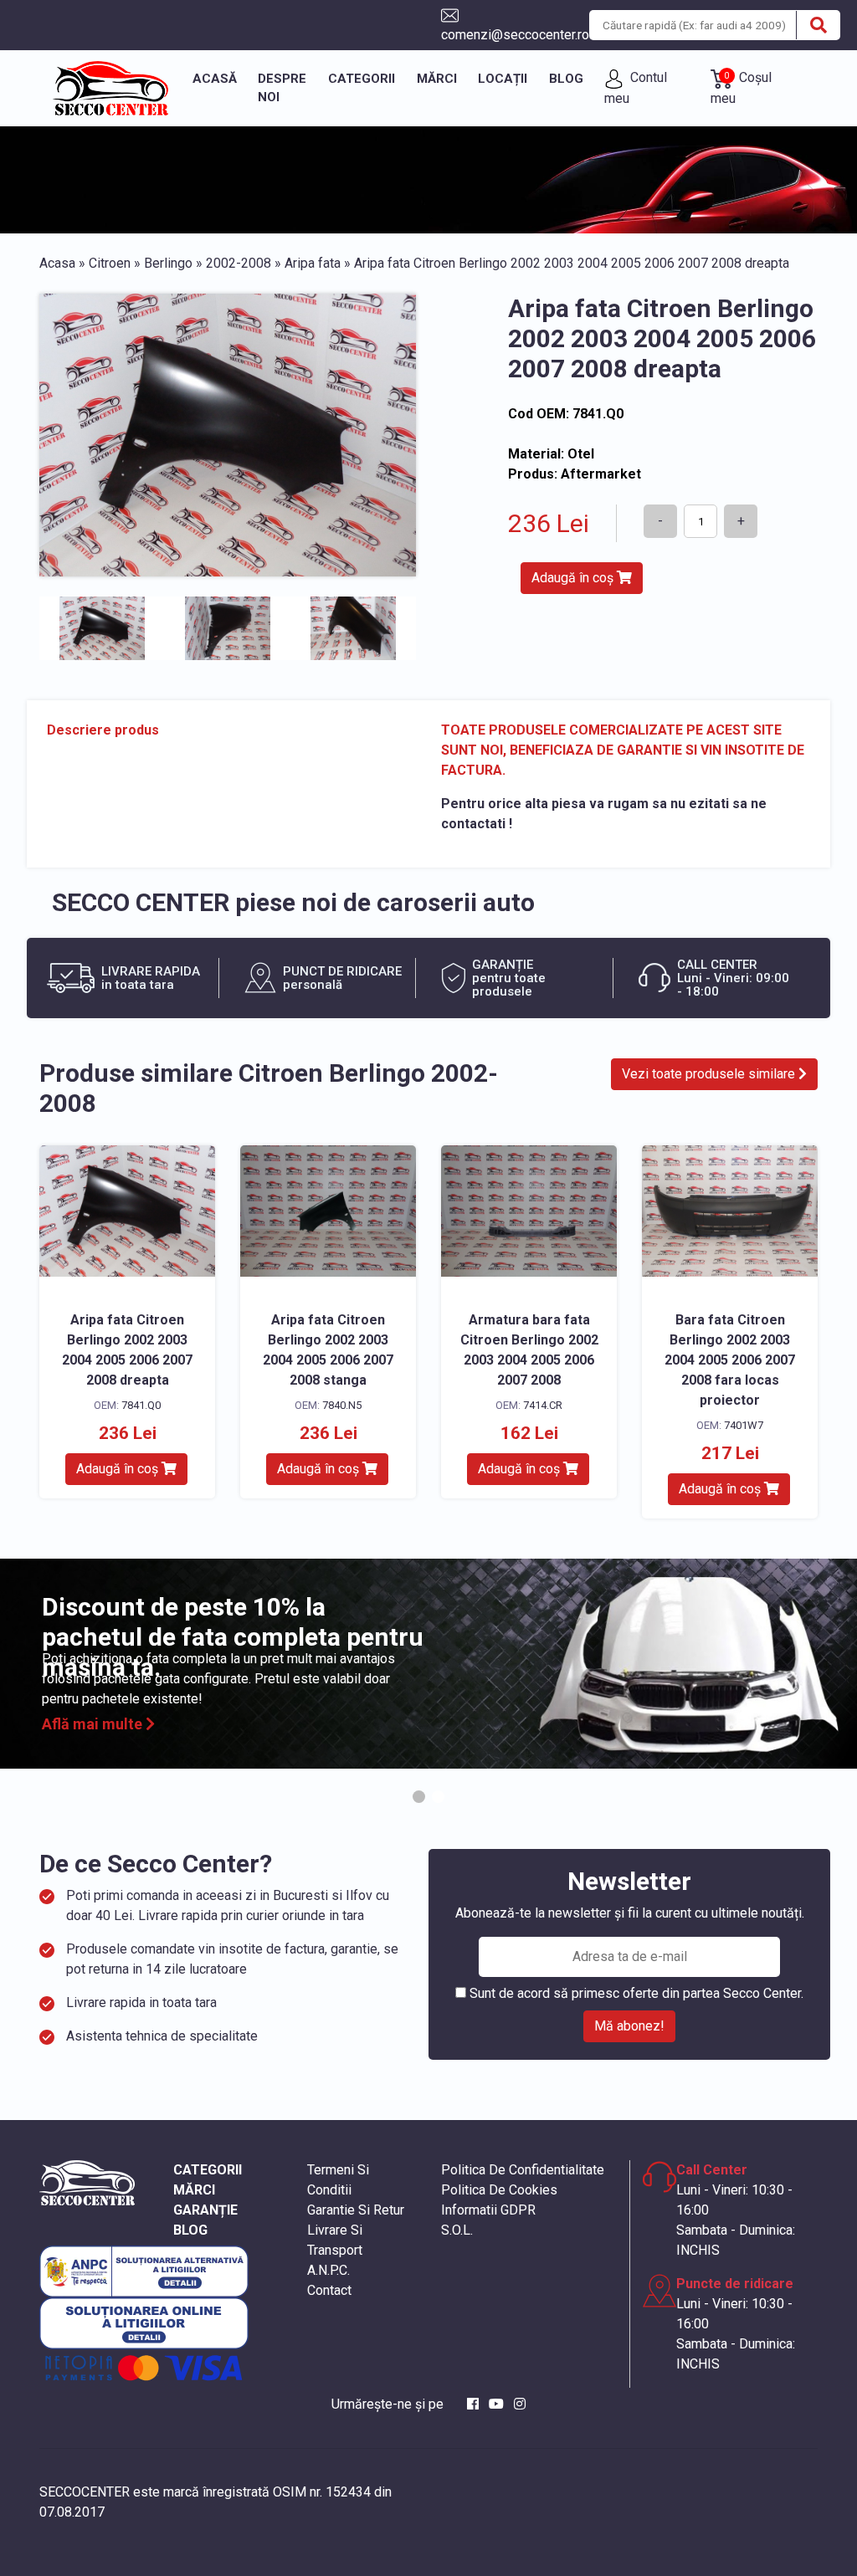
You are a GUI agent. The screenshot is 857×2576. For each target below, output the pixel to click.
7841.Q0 (141, 1405)
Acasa (57, 263)
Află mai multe (94, 1724)
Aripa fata (313, 263)
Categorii (362, 79)
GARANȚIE (205, 2210)
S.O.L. (457, 2230)
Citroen (110, 263)
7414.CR (543, 1405)
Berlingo (168, 263)
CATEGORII (208, 2170)
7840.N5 (342, 1405)
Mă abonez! (629, 2026)
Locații (503, 79)
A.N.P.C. (328, 2270)
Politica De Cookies (499, 2190)
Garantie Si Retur (356, 2210)
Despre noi (282, 88)
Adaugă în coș (574, 578)
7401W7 (744, 1425)
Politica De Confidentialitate (523, 2170)
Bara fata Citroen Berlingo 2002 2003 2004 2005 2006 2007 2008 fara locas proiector (730, 1360)
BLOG (190, 2230)
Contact (329, 2290)
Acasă (215, 79)
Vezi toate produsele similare (710, 1074)
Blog (566, 79)
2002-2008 (239, 263)
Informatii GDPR (488, 2210)
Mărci (437, 79)
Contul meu (636, 87)
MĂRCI (194, 2190)
